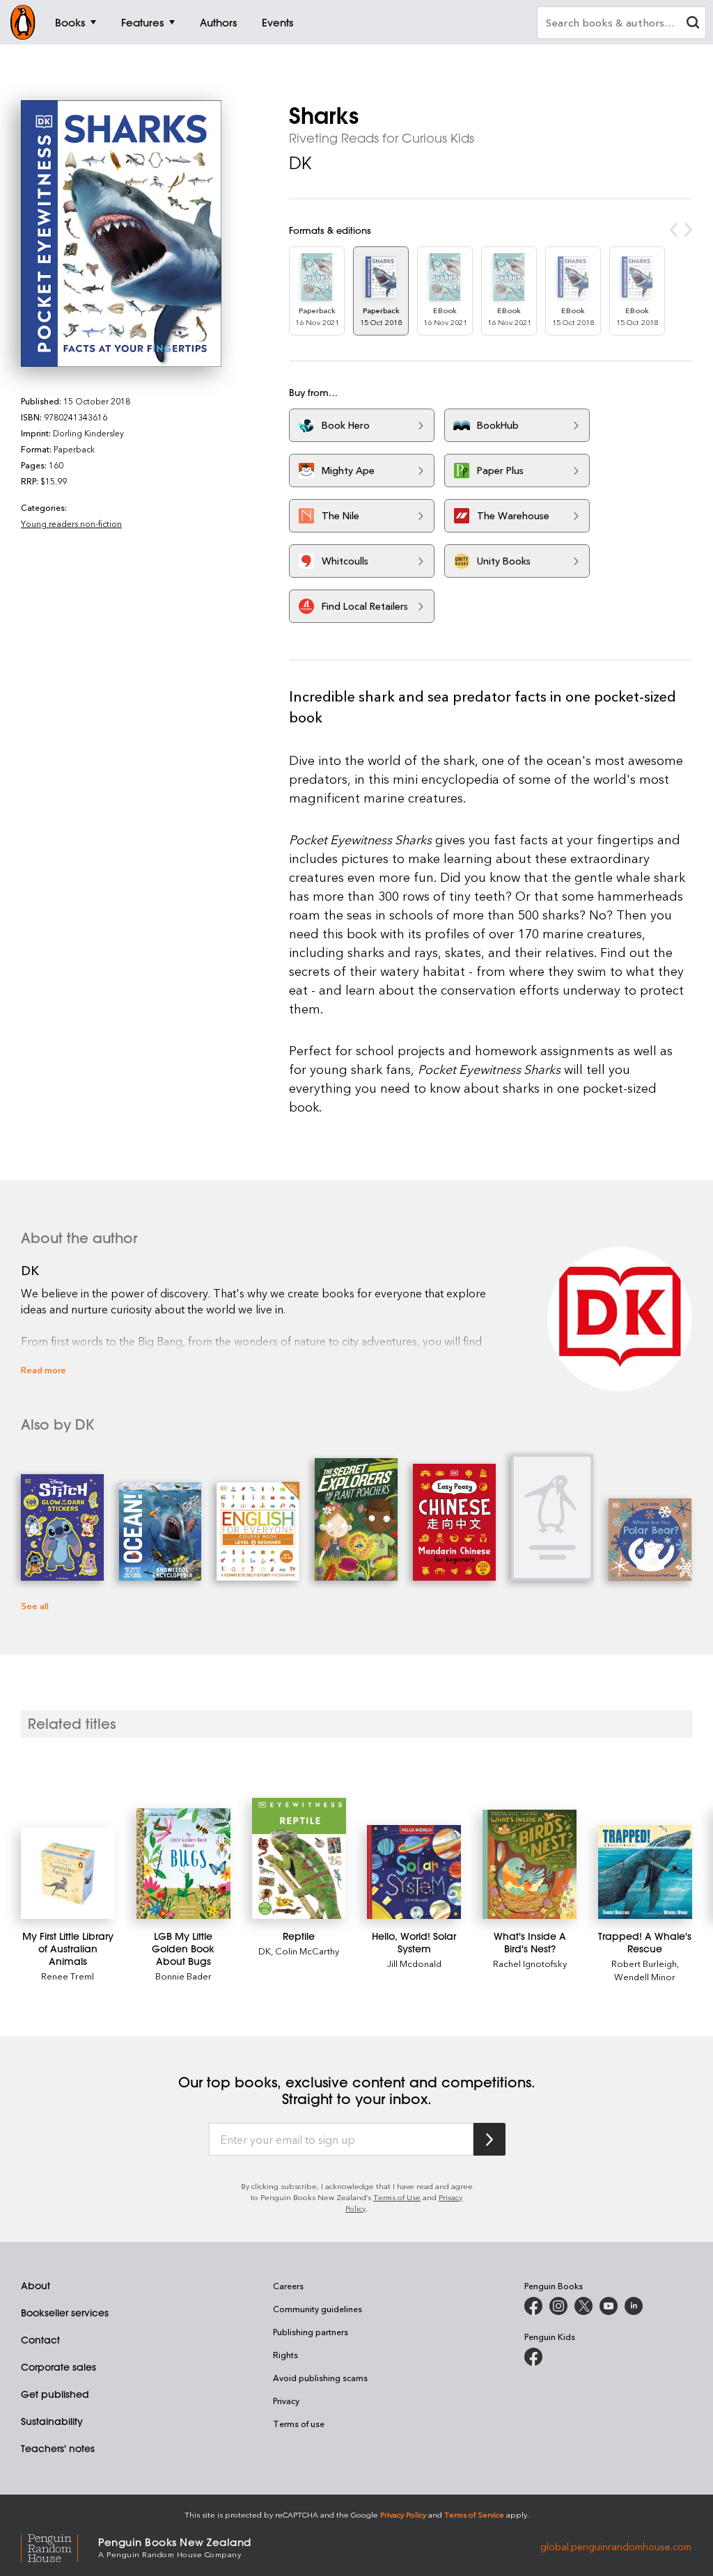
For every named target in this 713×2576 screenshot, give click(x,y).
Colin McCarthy (307, 1951)
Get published (55, 2394)
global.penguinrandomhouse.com (616, 2546)
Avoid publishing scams (320, 2378)
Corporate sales (58, 2367)
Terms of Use (397, 2197)
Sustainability (52, 2421)
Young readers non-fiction (71, 523)
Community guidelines (318, 2309)
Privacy (286, 2401)
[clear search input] (693, 24)
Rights (285, 2355)
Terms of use (299, 2424)
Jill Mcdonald (414, 1963)
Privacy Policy (403, 2514)
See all (35, 1605)
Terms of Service (474, 2514)
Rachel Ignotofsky (530, 1963)
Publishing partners (311, 2332)
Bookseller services (65, 2313)
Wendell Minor (645, 1976)
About (36, 2286)
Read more (44, 1369)
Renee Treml (68, 1976)
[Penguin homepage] (23, 22)
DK (300, 163)
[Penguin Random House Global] (60, 2546)
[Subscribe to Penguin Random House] (489, 2139)
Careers (288, 2286)
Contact (40, 2340)
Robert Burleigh (644, 1963)
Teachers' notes (58, 2449)
